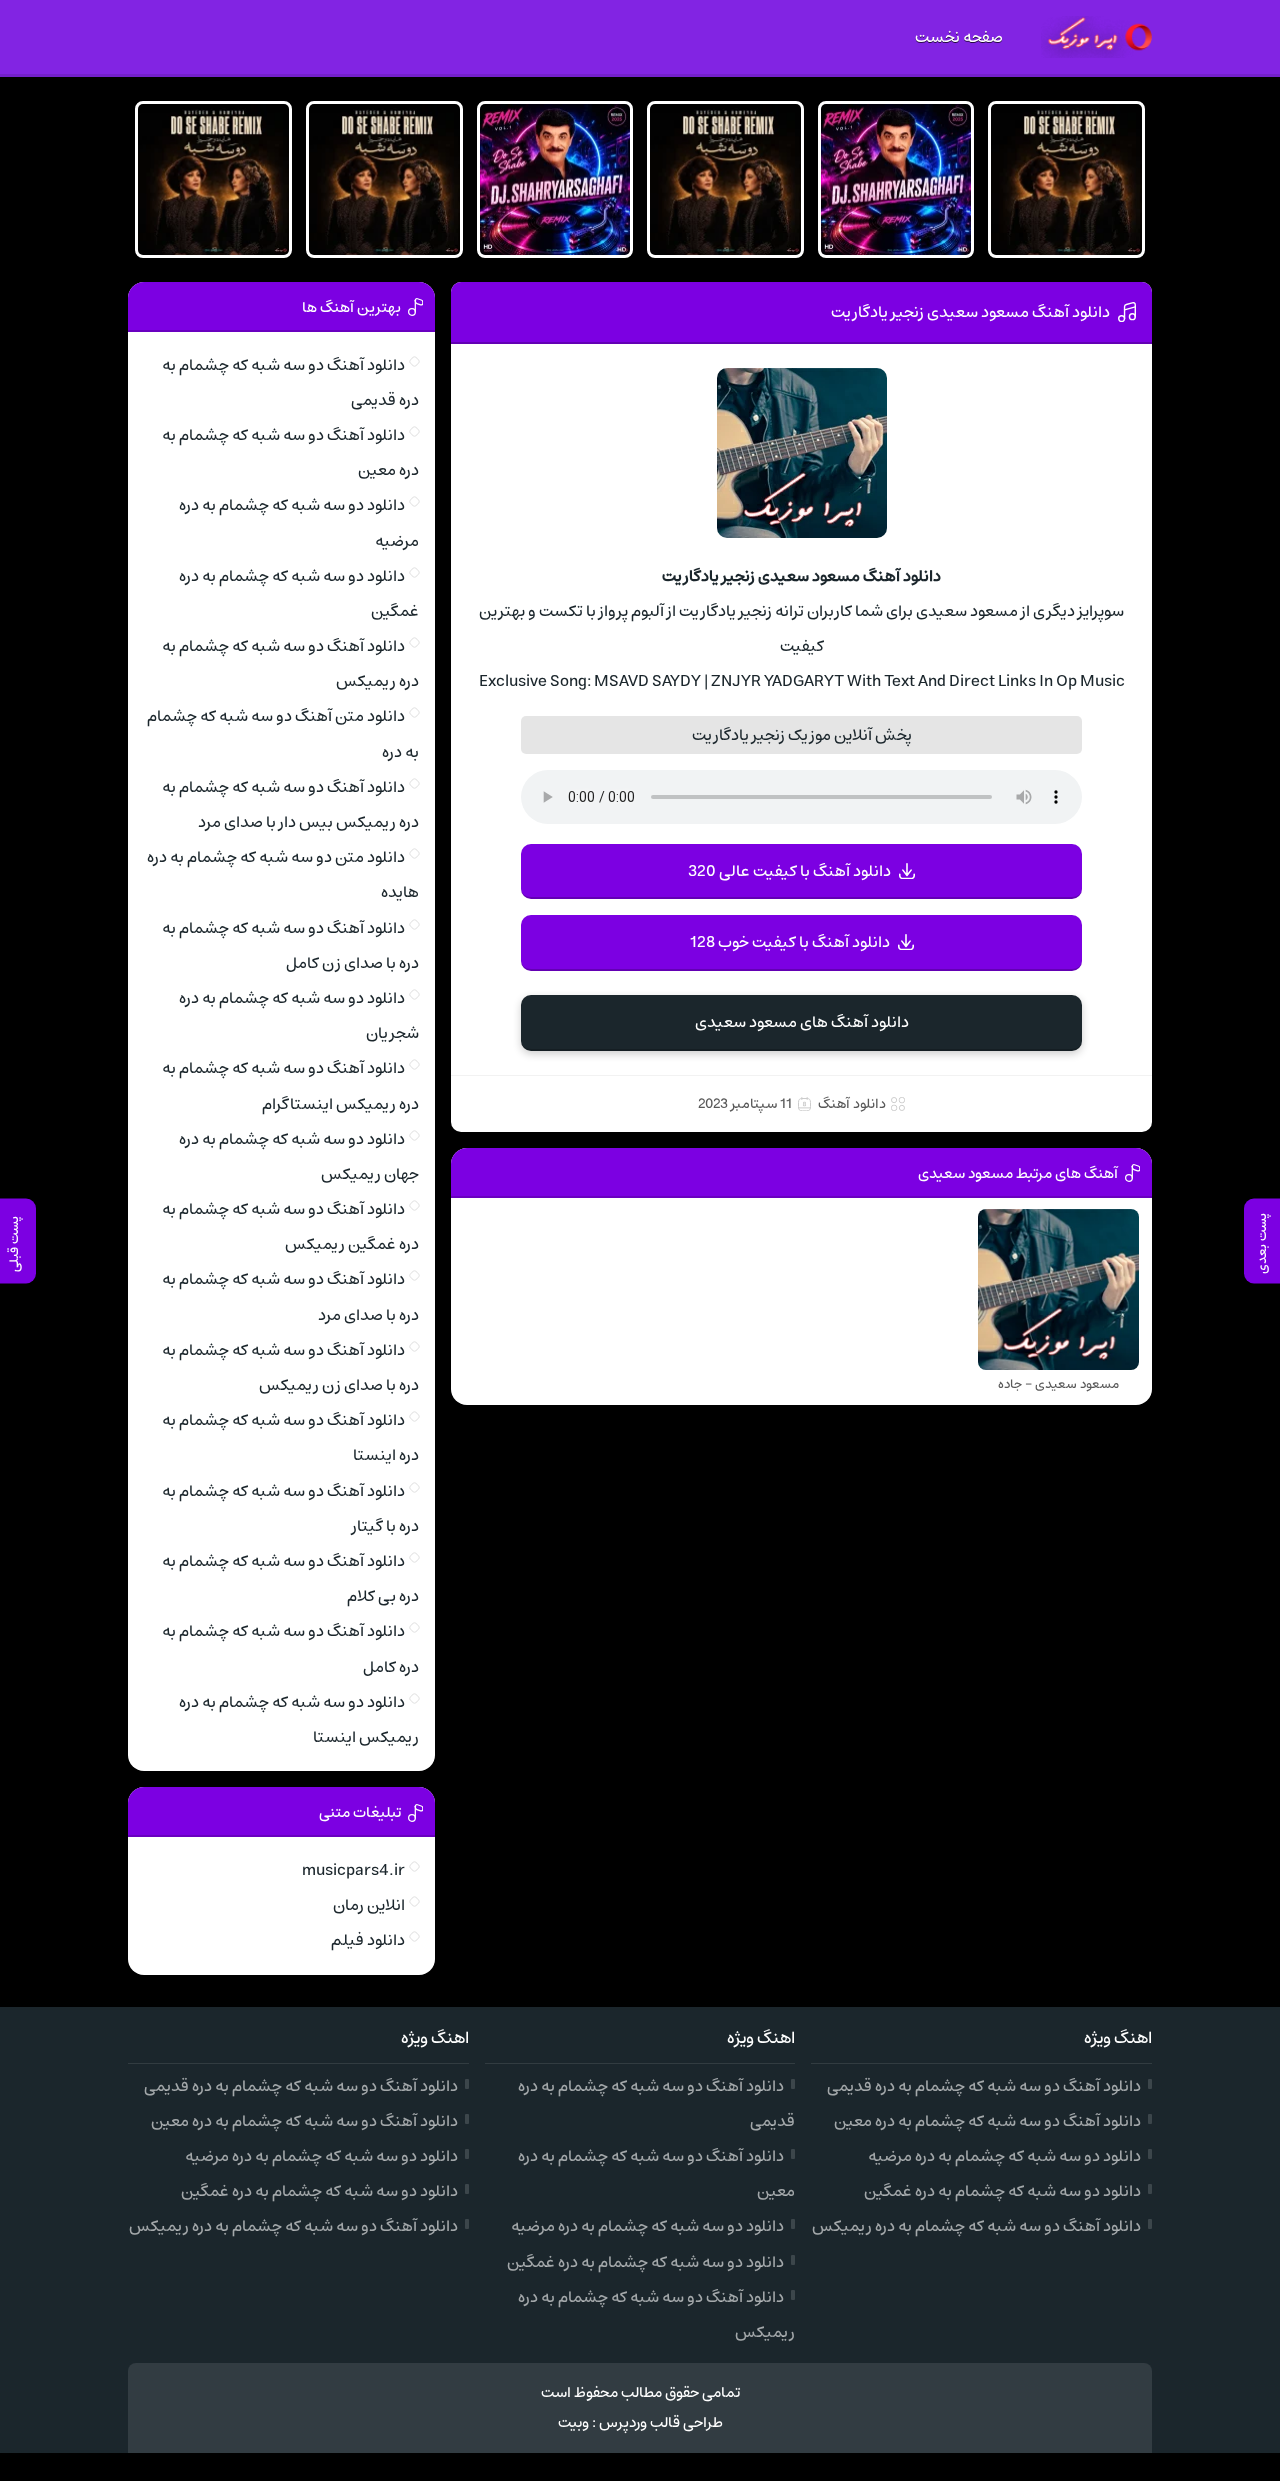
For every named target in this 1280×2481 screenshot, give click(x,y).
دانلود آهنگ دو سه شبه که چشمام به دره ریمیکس (976, 2226)
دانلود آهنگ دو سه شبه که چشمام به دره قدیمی (984, 2086)
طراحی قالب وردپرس (661, 2422)
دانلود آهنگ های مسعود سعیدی (802, 1022)
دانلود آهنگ (852, 1104)
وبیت (573, 2422)
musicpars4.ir (353, 1870)
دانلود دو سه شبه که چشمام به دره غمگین (1002, 2191)
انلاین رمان (369, 1905)
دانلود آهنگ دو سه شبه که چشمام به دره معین (987, 2121)
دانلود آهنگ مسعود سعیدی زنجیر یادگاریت (970, 312)
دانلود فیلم (368, 1940)
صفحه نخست (959, 37)
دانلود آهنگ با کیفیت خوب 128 (790, 942)
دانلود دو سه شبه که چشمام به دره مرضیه (1004, 2156)
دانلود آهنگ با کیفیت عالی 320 (789, 871)
